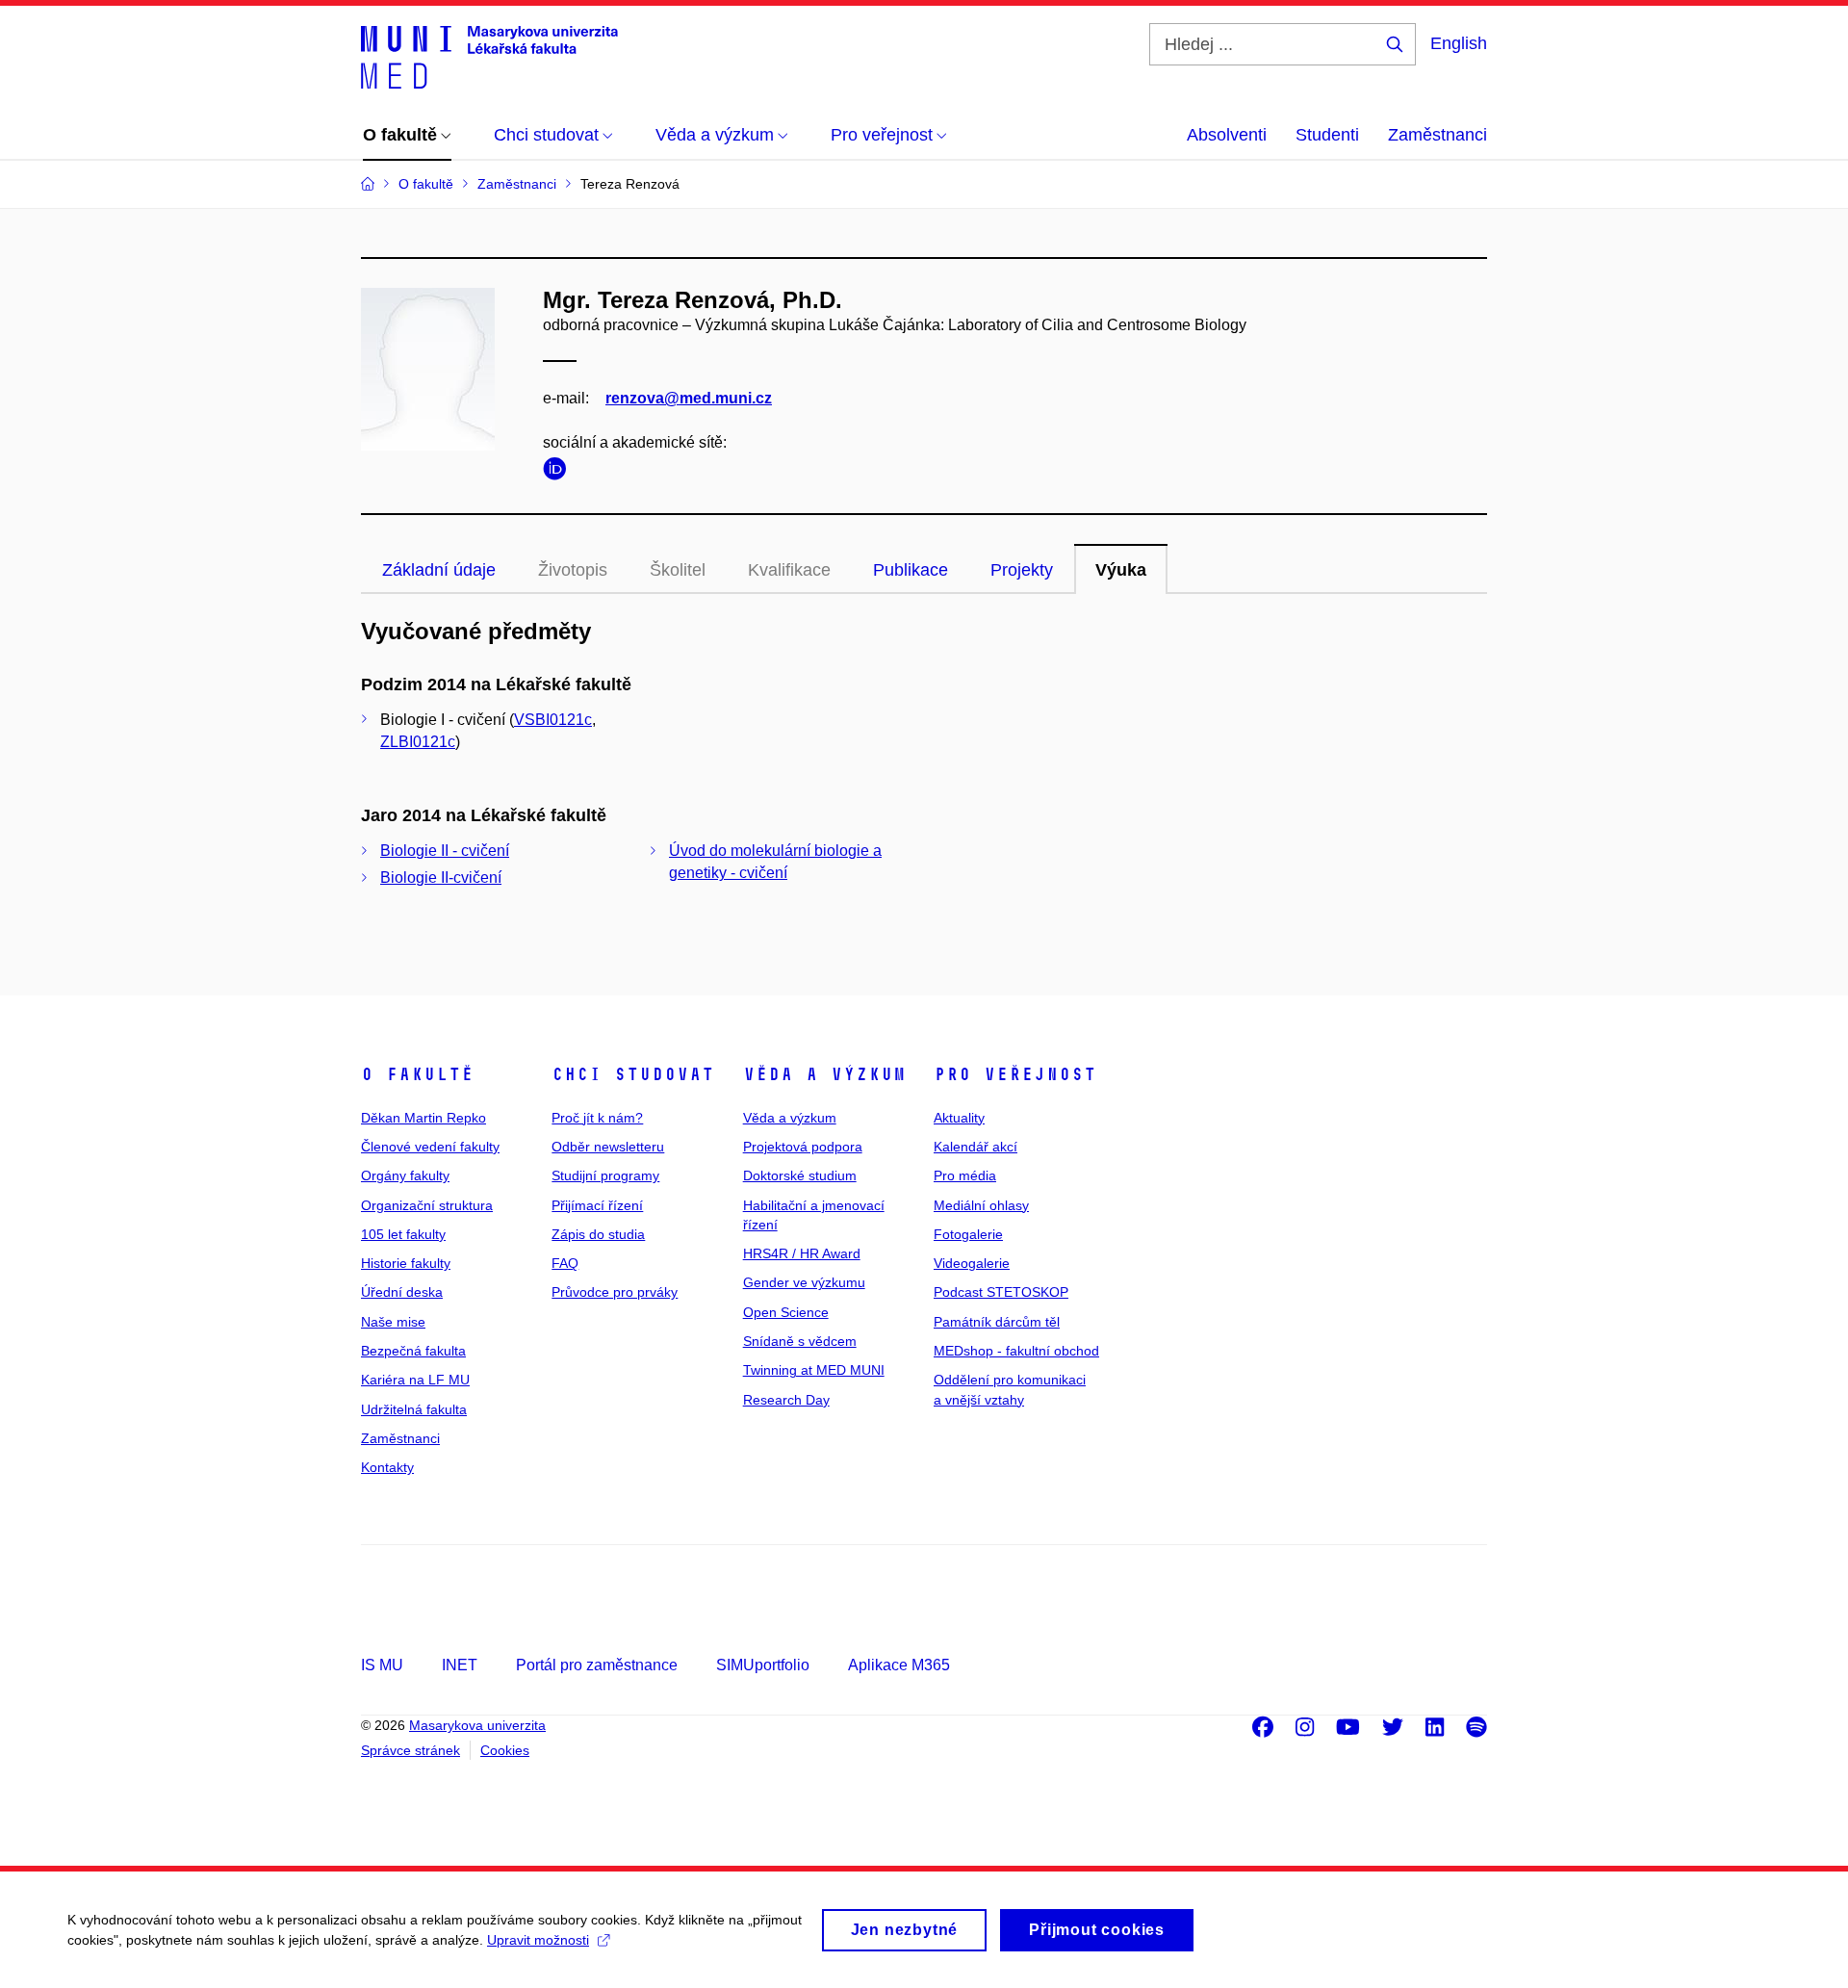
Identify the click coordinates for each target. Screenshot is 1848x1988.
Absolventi (1227, 135)
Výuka (1121, 570)
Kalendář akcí (975, 1147)
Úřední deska (402, 1292)
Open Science (786, 1312)
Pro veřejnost (1015, 1074)
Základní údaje (439, 570)
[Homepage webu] (489, 56)
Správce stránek (411, 1750)
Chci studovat (633, 1074)
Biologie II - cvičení (445, 851)
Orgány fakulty (405, 1175)
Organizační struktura (427, 1205)
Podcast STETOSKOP (1001, 1292)
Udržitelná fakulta (414, 1409)
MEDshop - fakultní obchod (1016, 1351)
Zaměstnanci (1437, 135)
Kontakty (387, 1467)
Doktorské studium (800, 1175)
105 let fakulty (403, 1234)
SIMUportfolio (763, 1665)
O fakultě (417, 1074)
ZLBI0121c (418, 742)
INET (460, 1665)
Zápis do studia (598, 1234)
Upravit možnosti (538, 1940)
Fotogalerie (968, 1234)
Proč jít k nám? (597, 1118)
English (1459, 43)
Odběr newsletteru (608, 1147)
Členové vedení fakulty (430, 1147)
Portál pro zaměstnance (597, 1665)
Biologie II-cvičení (441, 878)
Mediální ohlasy (981, 1205)
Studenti (1327, 135)
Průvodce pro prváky (615, 1292)
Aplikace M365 (899, 1665)
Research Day (786, 1400)
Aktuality (959, 1118)
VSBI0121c (553, 720)
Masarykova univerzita (477, 1725)
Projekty (1022, 570)
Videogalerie (972, 1263)
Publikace (911, 570)
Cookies (505, 1750)
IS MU (382, 1665)
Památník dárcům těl (997, 1322)
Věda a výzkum (824, 1074)
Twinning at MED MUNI (814, 1370)
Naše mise (393, 1322)
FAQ (565, 1263)
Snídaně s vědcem (800, 1341)
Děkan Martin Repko (423, 1118)
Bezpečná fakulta (413, 1351)
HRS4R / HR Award (802, 1253)
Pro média (965, 1175)
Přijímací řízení (597, 1205)
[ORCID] (559, 472)
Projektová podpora (803, 1147)
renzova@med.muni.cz (689, 398)
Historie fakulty (406, 1263)
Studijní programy (605, 1175)
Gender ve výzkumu (804, 1282)
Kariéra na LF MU (415, 1380)
